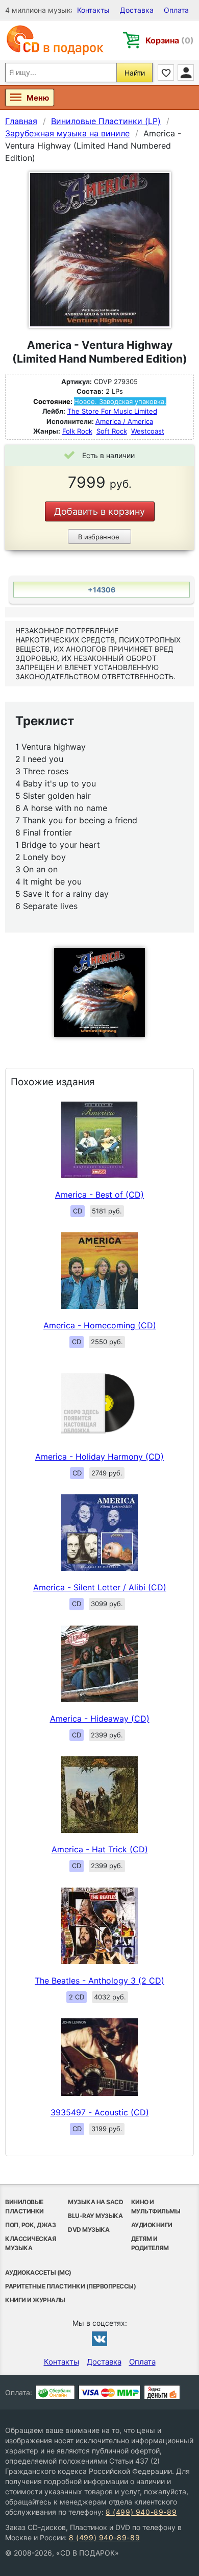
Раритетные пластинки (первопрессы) (70, 2286)
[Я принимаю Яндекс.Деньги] (162, 2392)
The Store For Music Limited (112, 411)
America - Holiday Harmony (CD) (99, 1457)
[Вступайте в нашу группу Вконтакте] (99, 2339)
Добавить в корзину (99, 511)
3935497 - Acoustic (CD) (100, 2112)
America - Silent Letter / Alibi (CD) (100, 1587)
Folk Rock (77, 431)
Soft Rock (112, 431)
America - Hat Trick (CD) (100, 1849)
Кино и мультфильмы (156, 2207)
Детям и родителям (150, 2243)
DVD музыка (89, 2229)
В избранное (99, 537)
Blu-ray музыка (95, 2216)
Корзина (170, 40)
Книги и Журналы (35, 2300)
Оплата (176, 10)
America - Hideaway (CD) (100, 1719)
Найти (135, 73)
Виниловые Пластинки (24, 2207)
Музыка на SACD (95, 2202)
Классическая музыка (30, 2243)
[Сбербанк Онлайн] (55, 2392)
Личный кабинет (186, 73)
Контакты (93, 10)
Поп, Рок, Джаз (30, 2225)
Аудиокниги (152, 2225)
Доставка (137, 10)
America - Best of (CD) (99, 1195)
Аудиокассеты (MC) (38, 2272)
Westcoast (148, 431)
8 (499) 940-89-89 (141, 2512)
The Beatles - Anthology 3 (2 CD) (99, 1981)
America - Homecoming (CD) (100, 1325)
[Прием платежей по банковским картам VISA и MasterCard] (109, 2392)
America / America (124, 421)
